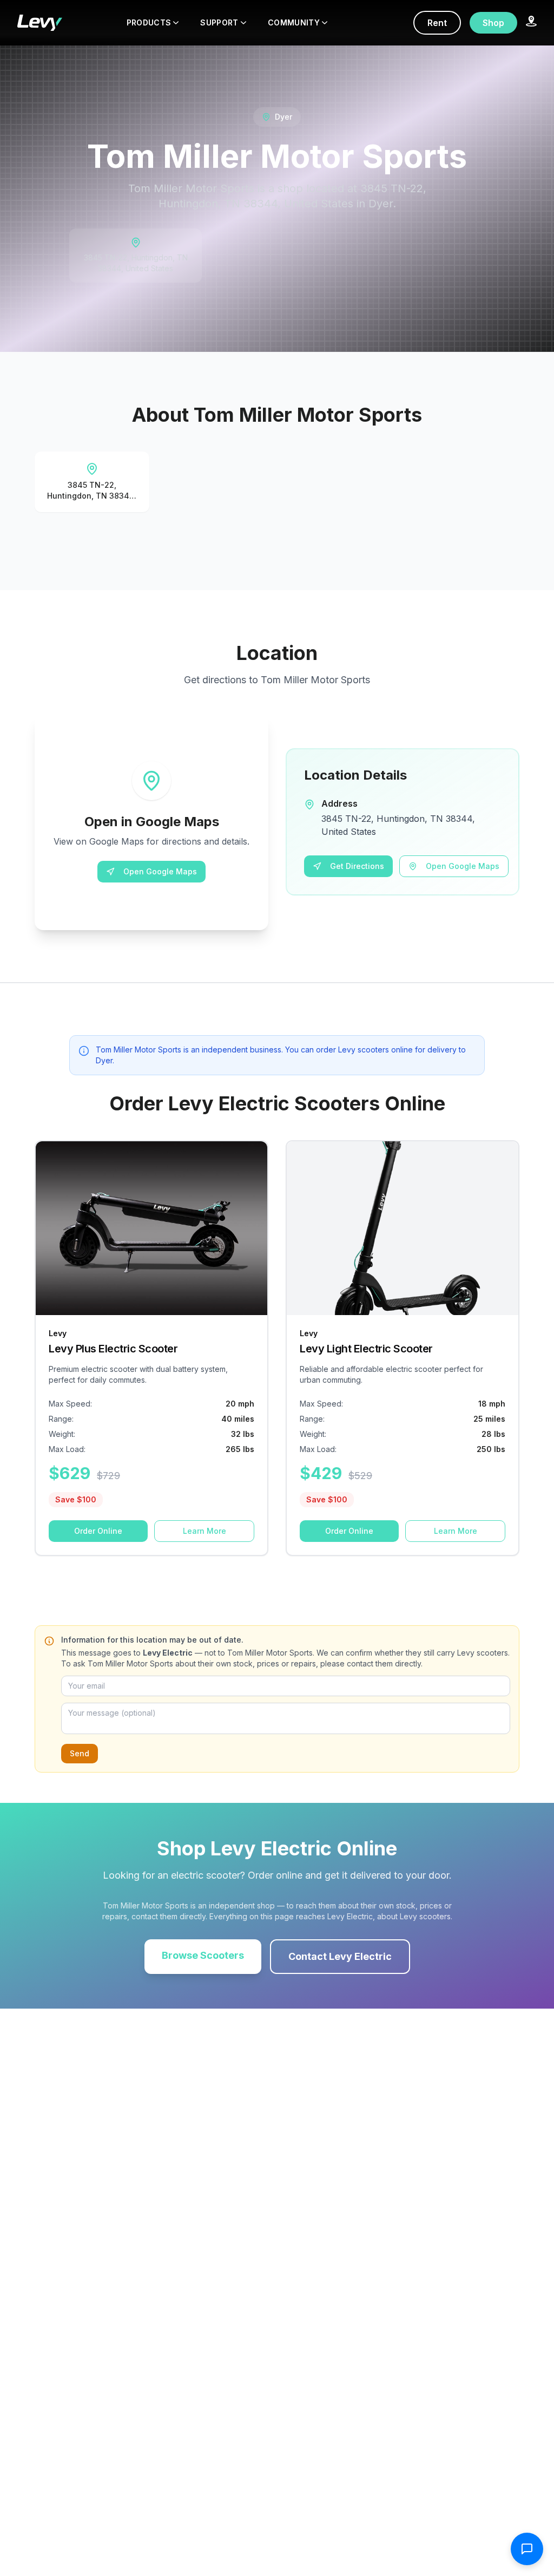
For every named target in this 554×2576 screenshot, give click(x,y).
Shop (493, 23)
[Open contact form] (527, 2549)
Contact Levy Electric (340, 1956)
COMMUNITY (294, 22)
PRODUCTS (149, 22)
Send (80, 1753)
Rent (437, 23)
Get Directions (357, 866)
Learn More (205, 1531)
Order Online (98, 1531)
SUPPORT (219, 22)
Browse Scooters (203, 1955)
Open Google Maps (160, 871)
